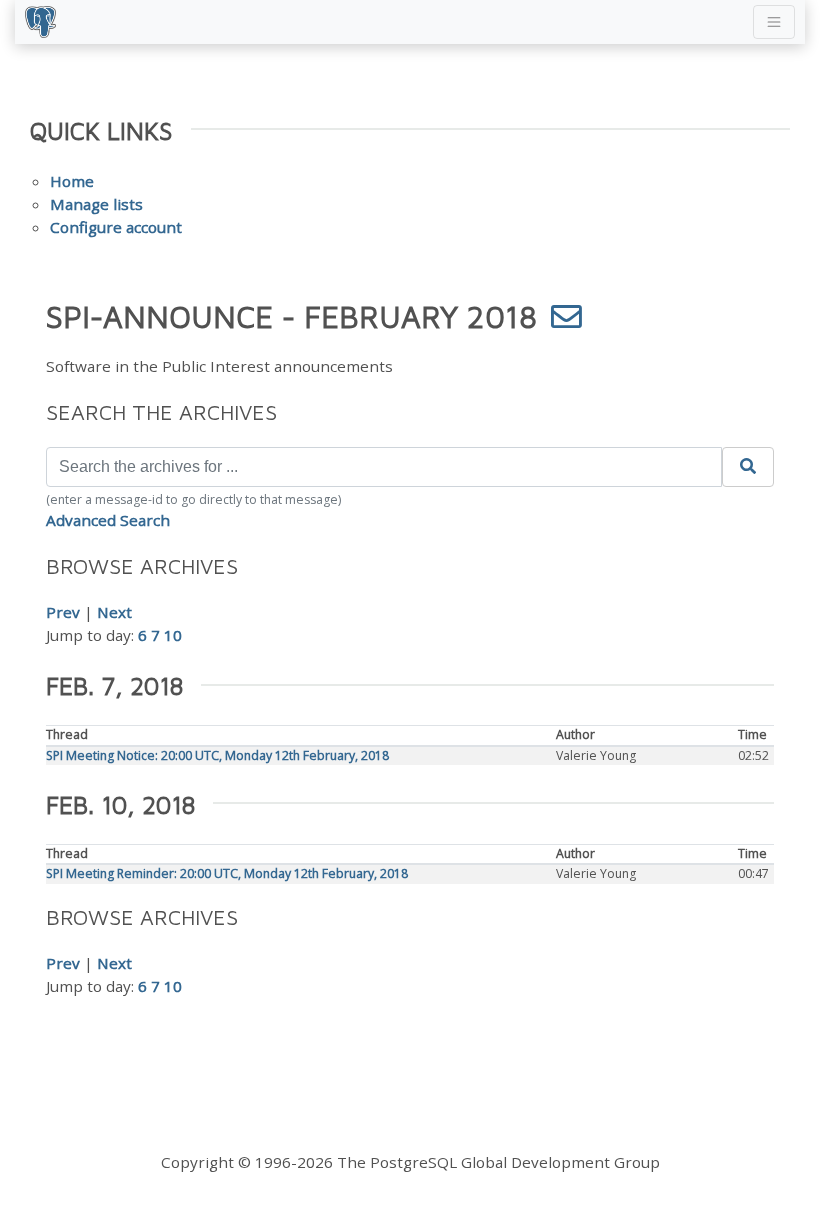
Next (114, 612)
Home (72, 181)
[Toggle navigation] (774, 22)
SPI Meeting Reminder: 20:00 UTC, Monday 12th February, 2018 (227, 873)
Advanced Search (108, 520)
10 (173, 635)
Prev (63, 612)
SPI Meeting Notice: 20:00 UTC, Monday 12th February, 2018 (217, 755)
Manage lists (96, 204)
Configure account (116, 227)
